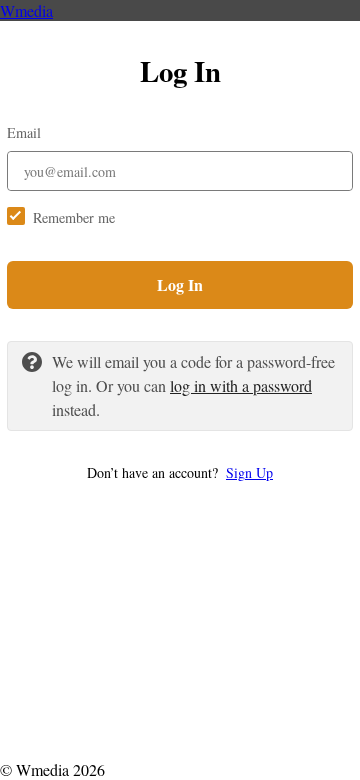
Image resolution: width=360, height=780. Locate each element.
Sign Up (249, 472)
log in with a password (241, 385)
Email (24, 132)
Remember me (74, 217)
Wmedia (26, 10)
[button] (180, 472)
